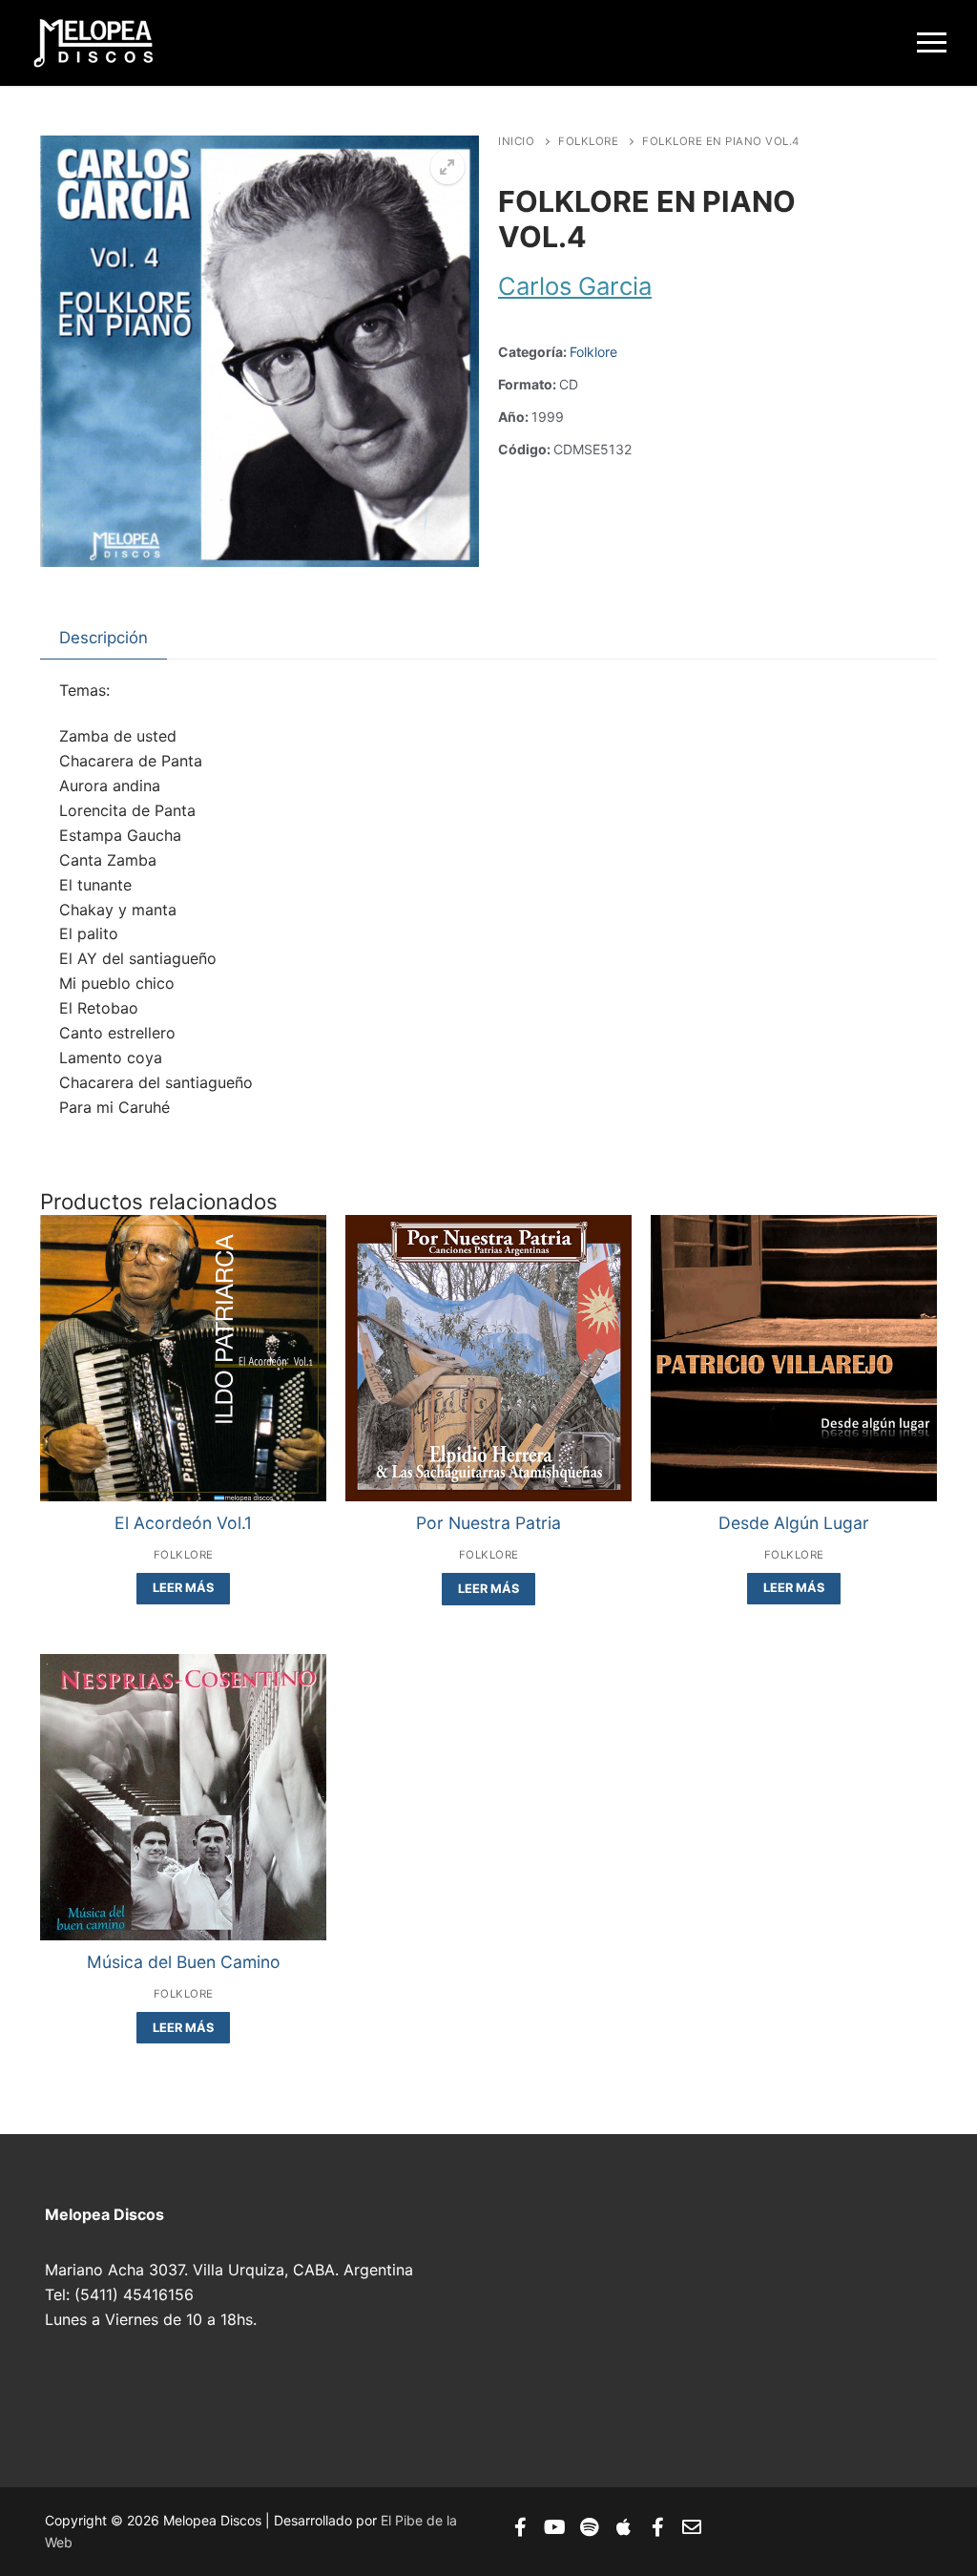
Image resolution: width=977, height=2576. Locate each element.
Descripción (104, 638)
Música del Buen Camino (184, 1962)
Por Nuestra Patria (488, 1523)
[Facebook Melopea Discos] (520, 2527)
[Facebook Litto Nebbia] (657, 2527)
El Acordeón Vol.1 (183, 1523)
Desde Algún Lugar (794, 1523)
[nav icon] (932, 43)
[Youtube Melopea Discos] (554, 2527)
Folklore (588, 141)
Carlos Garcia (575, 286)
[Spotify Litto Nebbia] (589, 2527)
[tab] (104, 638)
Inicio (516, 141)
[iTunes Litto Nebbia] (623, 2527)
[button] (447, 167)
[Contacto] (692, 2527)
